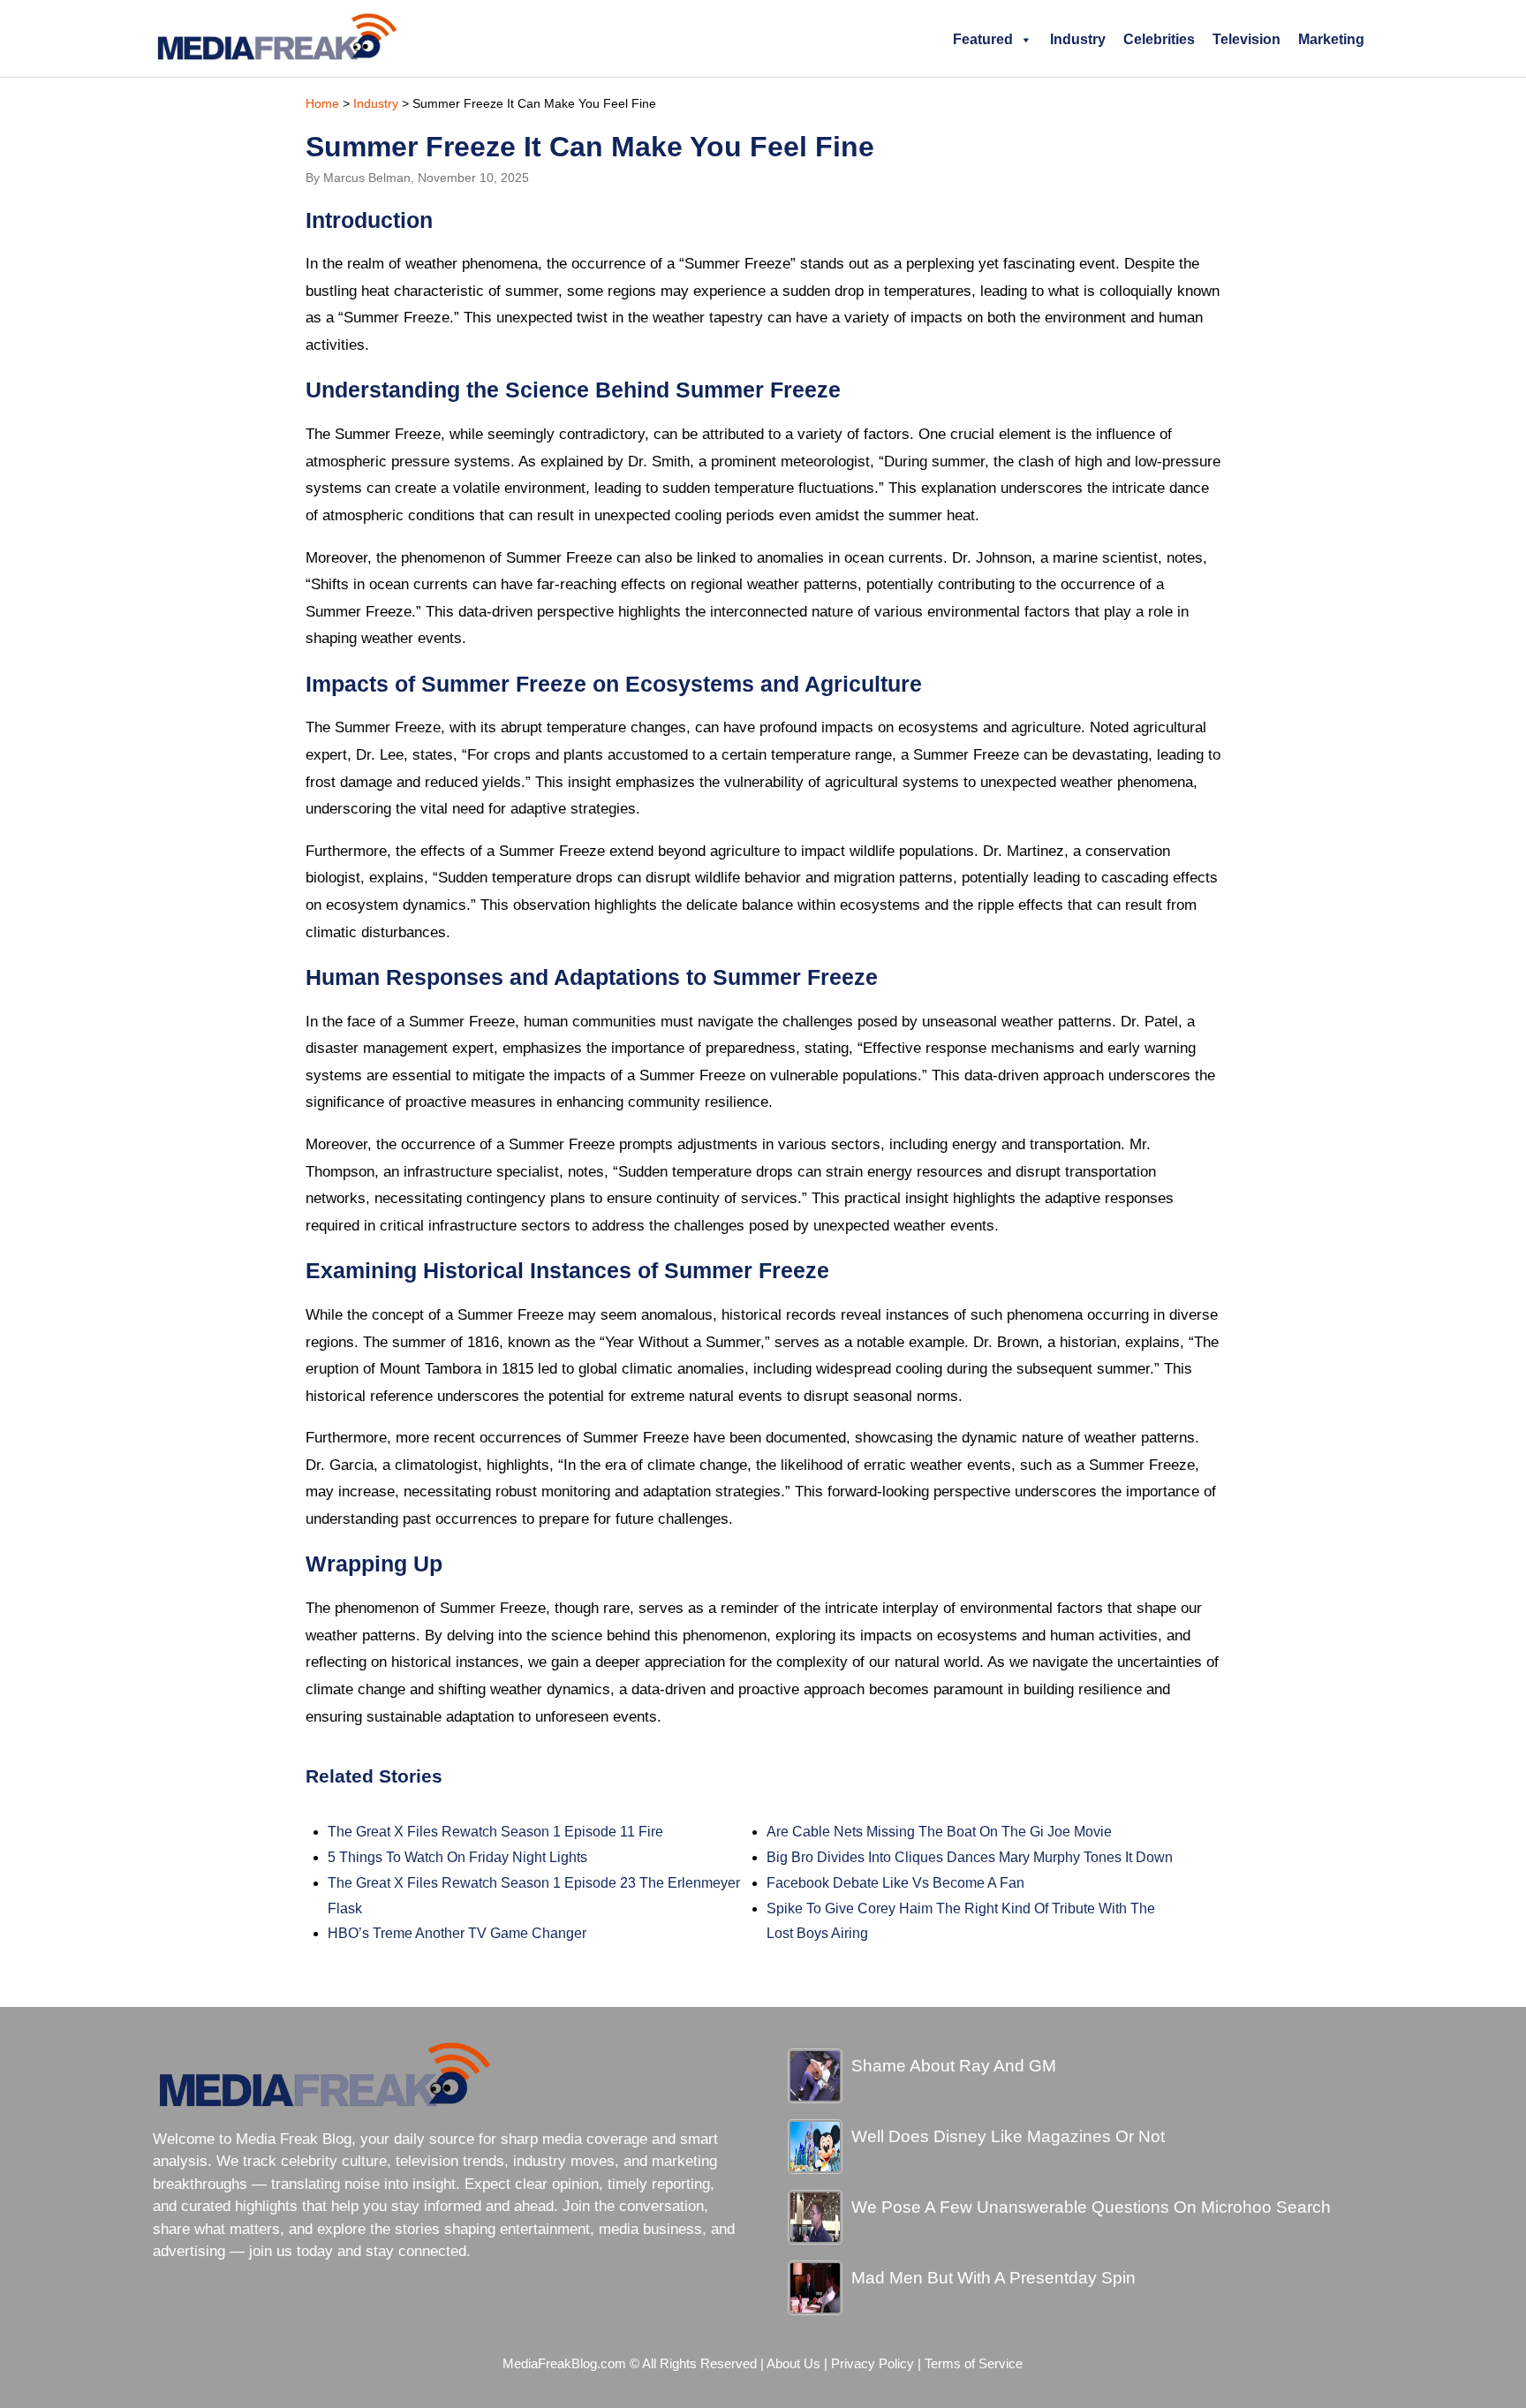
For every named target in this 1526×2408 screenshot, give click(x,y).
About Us (793, 2364)
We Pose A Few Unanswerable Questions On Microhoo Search (1091, 2207)
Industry (1078, 39)
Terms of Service (974, 2364)
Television (1246, 39)
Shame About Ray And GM (954, 2066)
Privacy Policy (873, 2364)
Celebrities (1159, 39)
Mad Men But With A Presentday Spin (993, 2278)
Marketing (1331, 39)
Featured (983, 39)
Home (322, 103)
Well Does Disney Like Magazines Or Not (1008, 2136)
